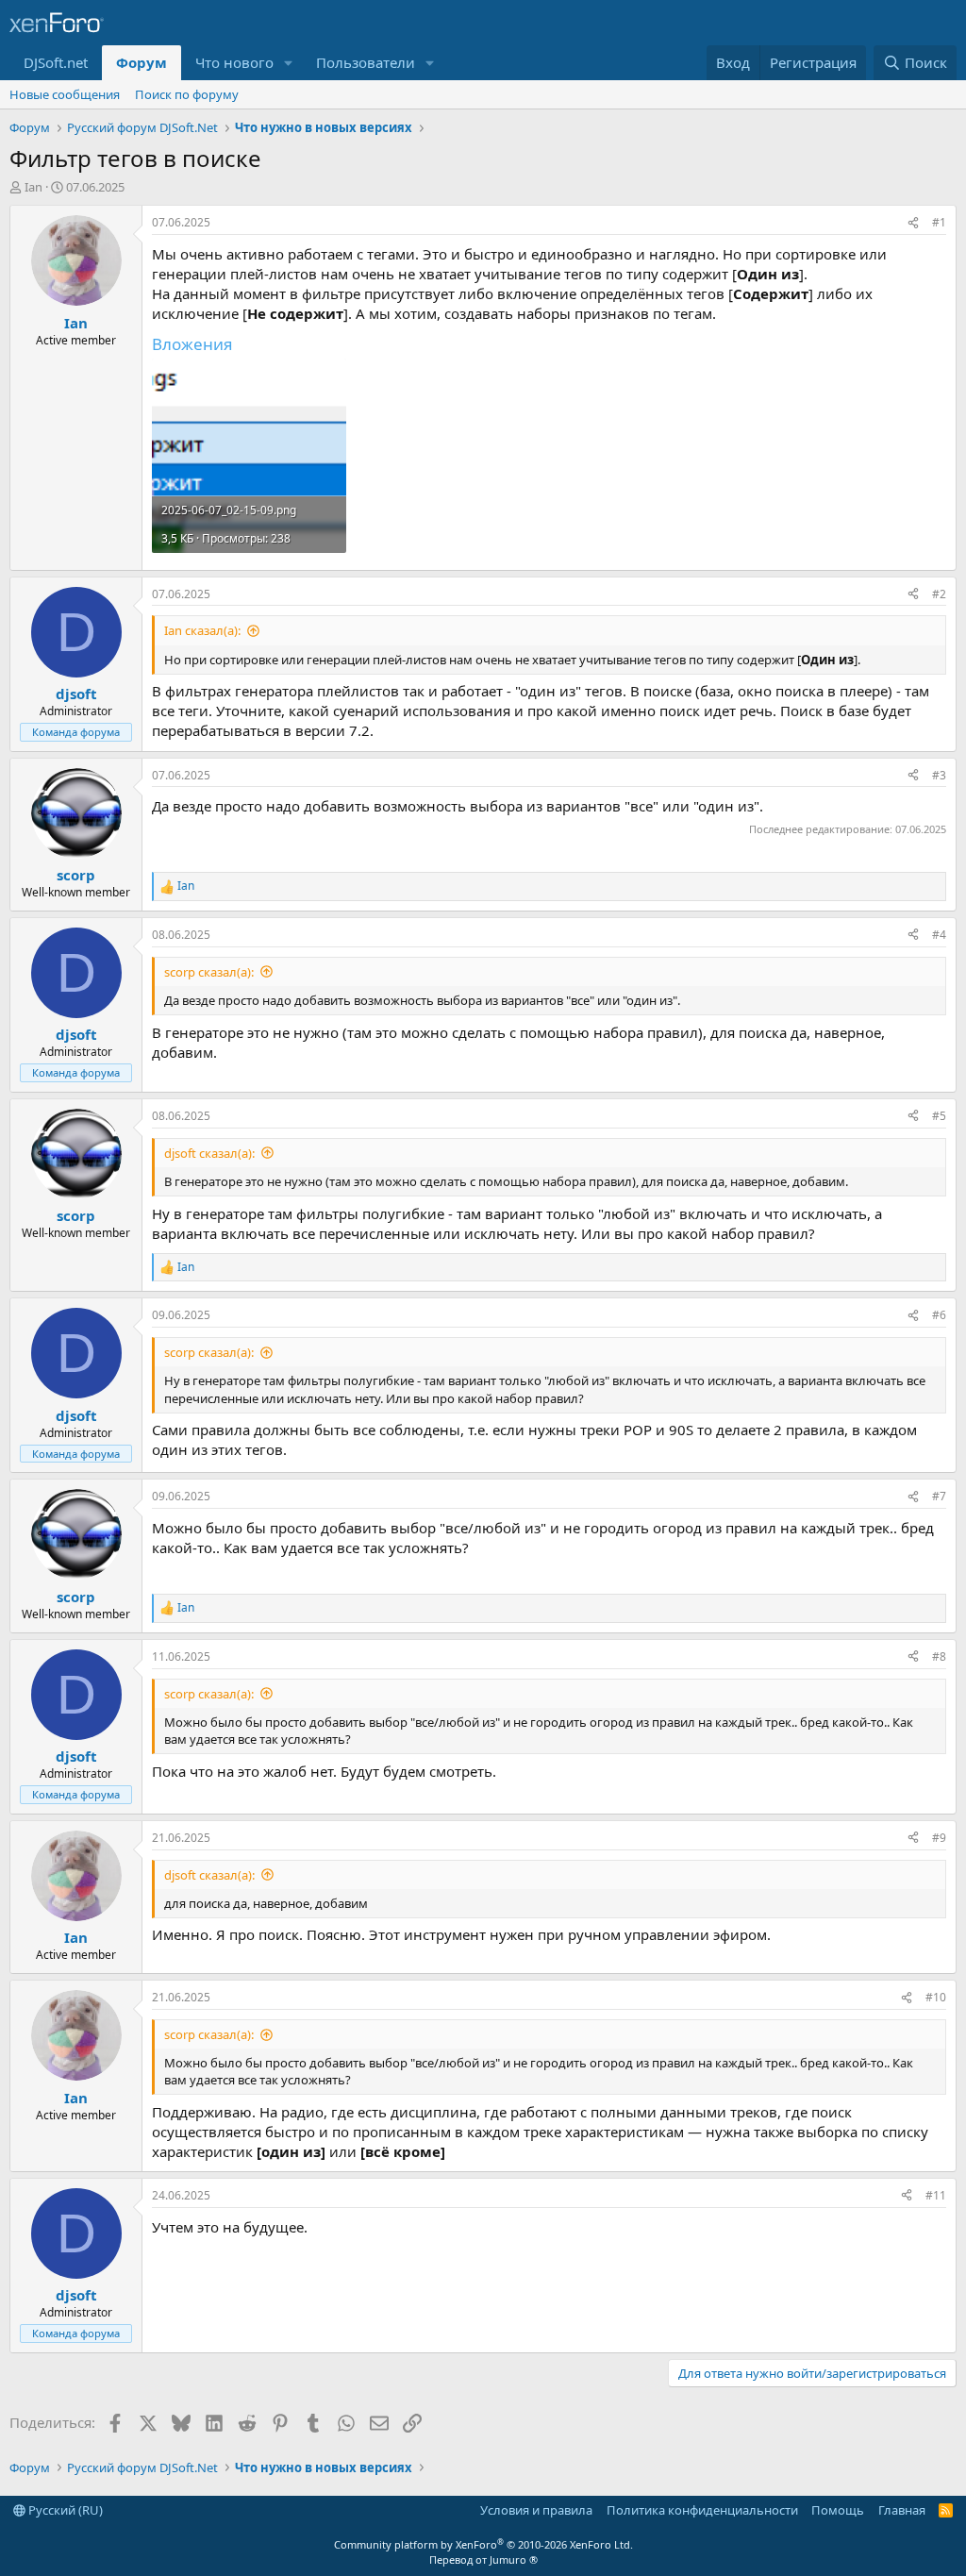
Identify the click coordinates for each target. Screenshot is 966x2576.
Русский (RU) (64, 2510)
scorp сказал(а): (209, 972)
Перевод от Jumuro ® (483, 2559)
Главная (902, 2510)
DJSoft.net (56, 62)
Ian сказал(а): (202, 630)
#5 (939, 1116)
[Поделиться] (913, 223)
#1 (939, 222)
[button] (289, 63)
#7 (939, 1496)
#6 (939, 1315)
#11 (936, 2195)
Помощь (838, 2510)
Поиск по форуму (187, 94)
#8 (939, 1656)
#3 (939, 775)
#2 (939, 594)
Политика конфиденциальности (702, 2510)
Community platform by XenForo (483, 2544)
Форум (142, 62)
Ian (33, 187)
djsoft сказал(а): (209, 1153)
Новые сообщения (65, 94)
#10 (936, 1997)
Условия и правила (536, 2510)
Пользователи (366, 62)
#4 (939, 935)
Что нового (234, 62)
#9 (939, 1838)
